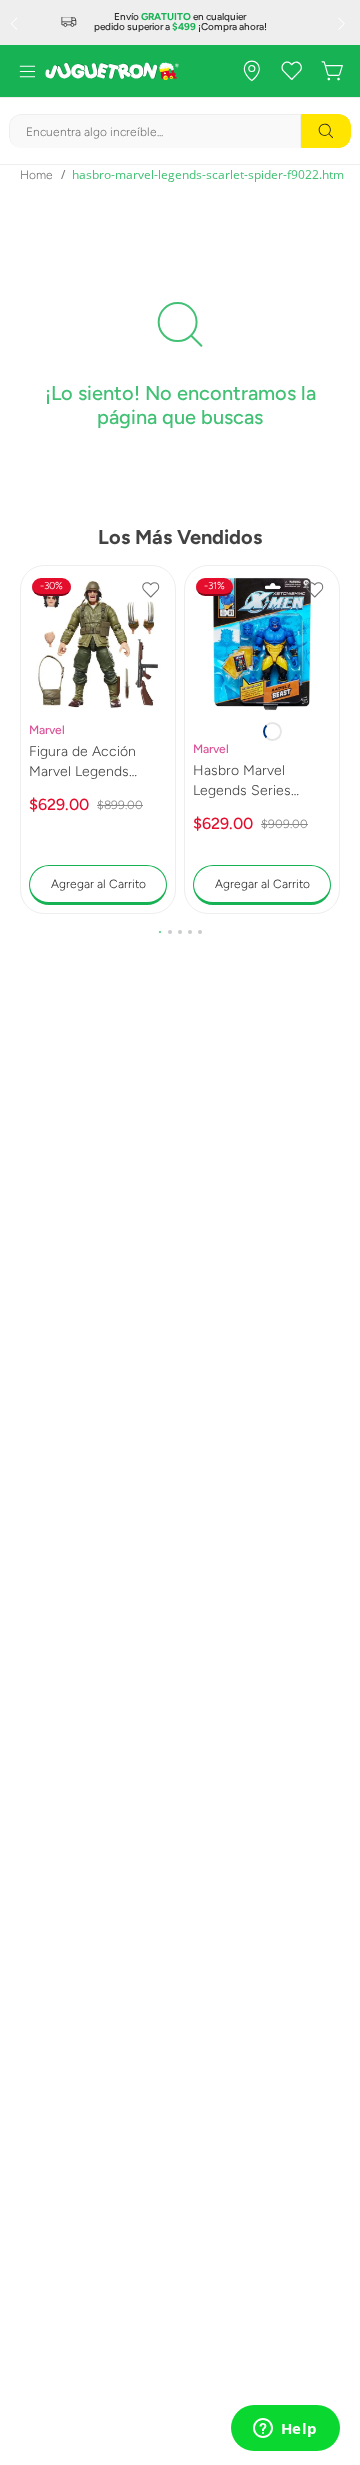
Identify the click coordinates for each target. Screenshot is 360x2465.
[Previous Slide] (16, 23)
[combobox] (180, 131)
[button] (160, 932)
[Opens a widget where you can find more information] (285, 2430)
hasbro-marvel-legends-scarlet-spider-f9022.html (209, 174)
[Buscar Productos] (326, 131)
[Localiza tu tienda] (252, 71)
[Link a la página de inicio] (36, 175)
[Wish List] (292, 71)
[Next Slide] (344, 23)
